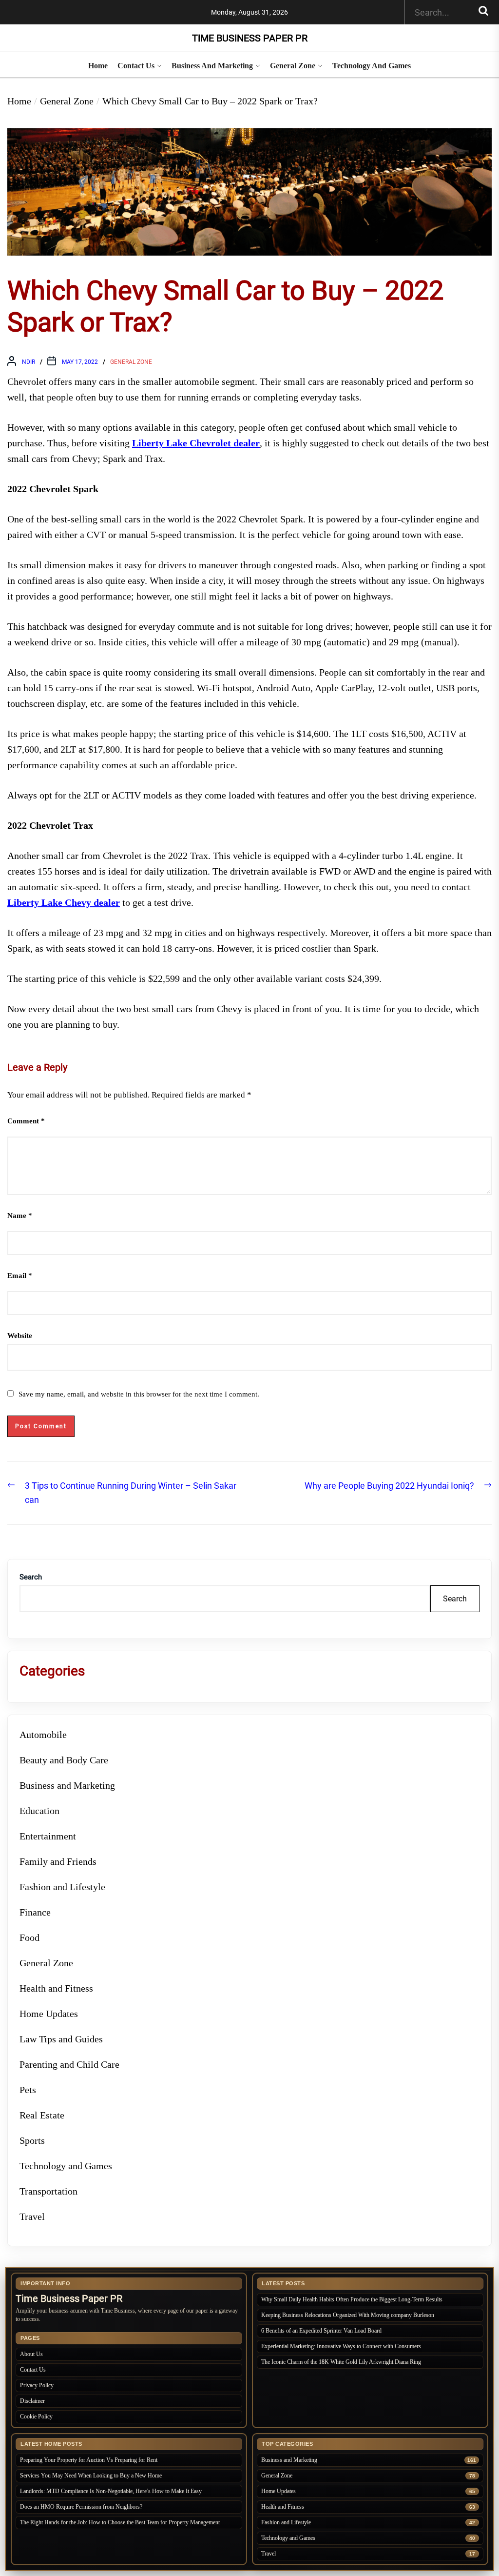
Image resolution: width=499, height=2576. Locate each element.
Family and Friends (58, 1861)
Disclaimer (32, 2401)
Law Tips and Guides (61, 2039)
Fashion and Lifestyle (62, 1887)
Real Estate (42, 2115)
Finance (35, 1912)
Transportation (48, 2191)
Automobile (43, 1735)
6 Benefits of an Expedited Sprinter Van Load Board (321, 2331)
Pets (28, 2090)
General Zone (293, 66)
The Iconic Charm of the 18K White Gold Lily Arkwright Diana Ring (341, 2362)
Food (29, 1937)
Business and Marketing (212, 66)
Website (20, 1336)
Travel (32, 2217)
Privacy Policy (37, 2385)
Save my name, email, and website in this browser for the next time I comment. (139, 1394)
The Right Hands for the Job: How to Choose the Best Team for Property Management (120, 2522)
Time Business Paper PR (250, 38)
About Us (31, 2354)
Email (20, 1276)
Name (20, 1216)
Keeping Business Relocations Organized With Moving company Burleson (348, 2315)
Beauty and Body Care (64, 1760)
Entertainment (48, 1836)
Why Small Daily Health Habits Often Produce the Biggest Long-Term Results (352, 2299)
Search (31, 1577)
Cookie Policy (36, 2416)
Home (98, 66)
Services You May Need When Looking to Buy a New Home (91, 2476)
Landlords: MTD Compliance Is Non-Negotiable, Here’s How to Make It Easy (112, 2491)
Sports (32, 2140)
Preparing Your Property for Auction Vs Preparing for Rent (89, 2460)
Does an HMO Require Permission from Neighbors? (81, 2507)
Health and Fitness (56, 1988)
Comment (26, 1121)
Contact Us (136, 66)
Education (39, 1811)
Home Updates (49, 2014)
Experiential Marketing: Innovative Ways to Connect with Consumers (341, 2346)
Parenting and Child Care (69, 2064)
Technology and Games (372, 66)
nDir (29, 362)
